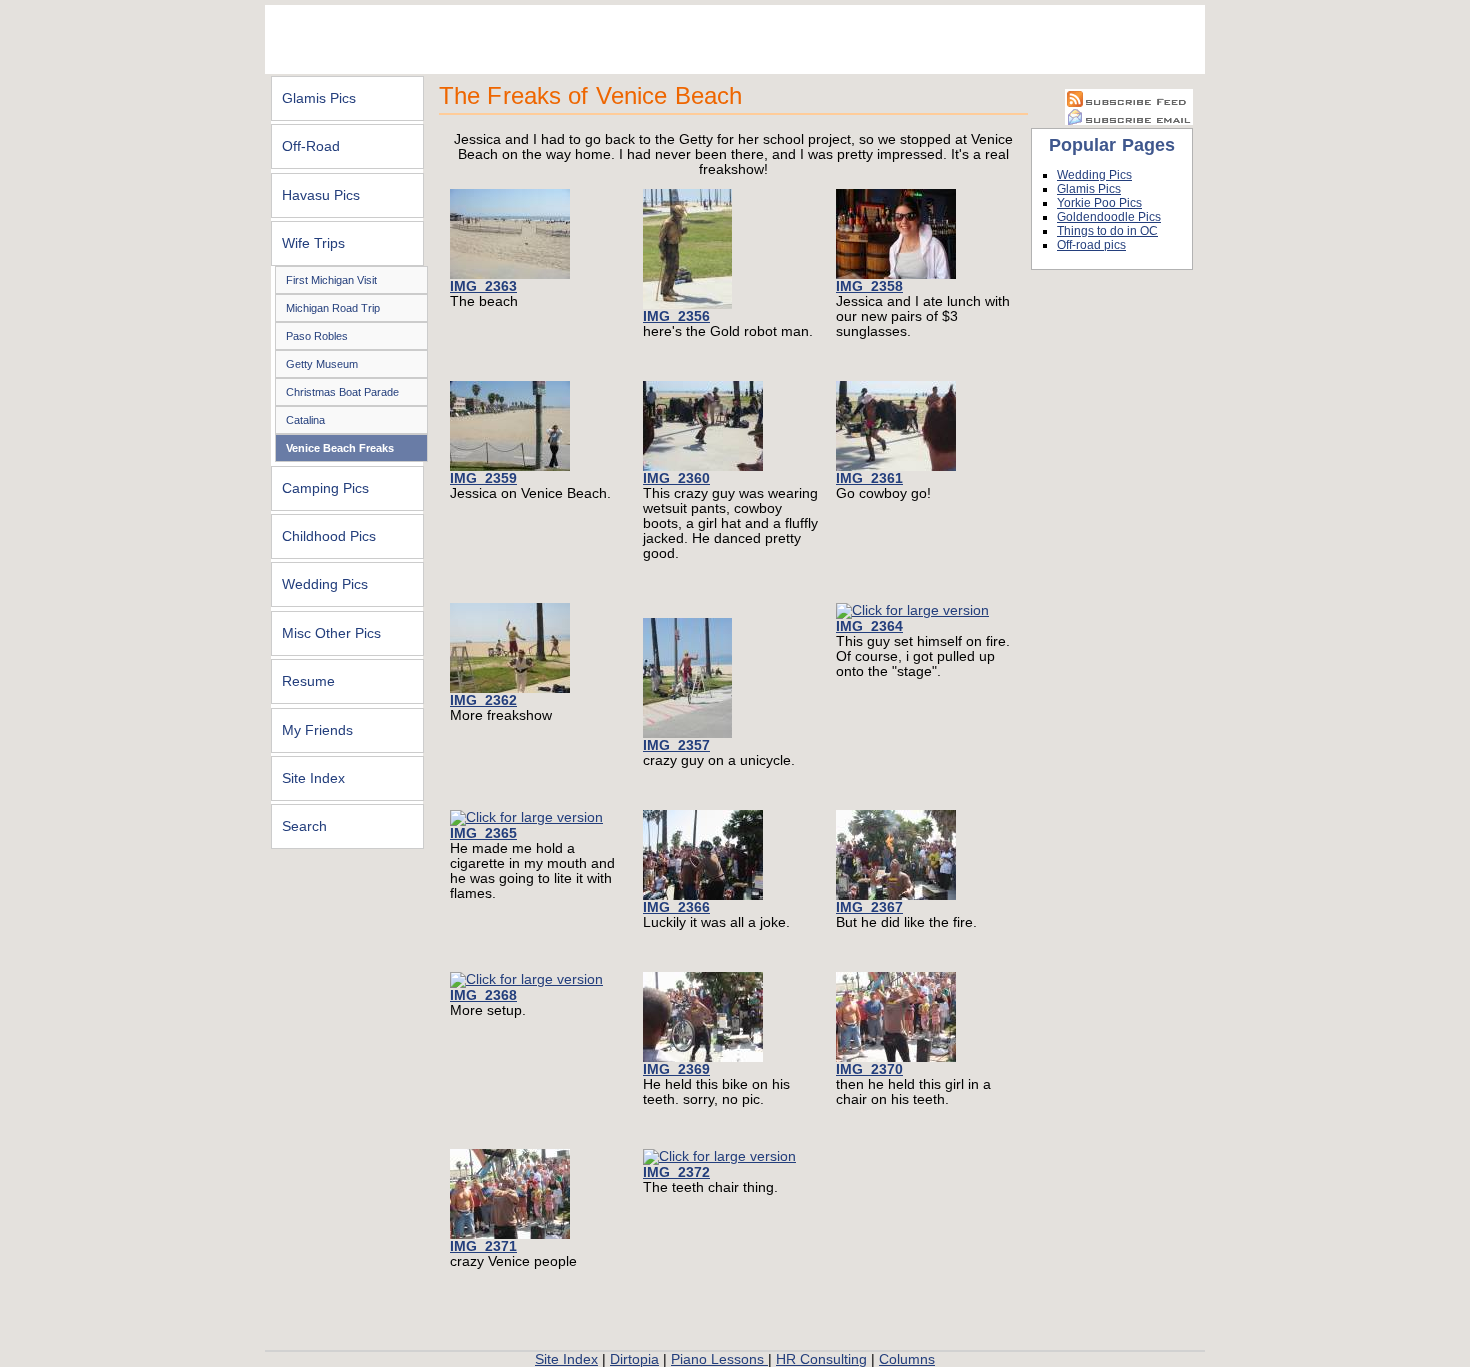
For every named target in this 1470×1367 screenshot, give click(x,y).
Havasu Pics (321, 195)
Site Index (313, 778)
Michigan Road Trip (333, 308)
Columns (907, 1359)
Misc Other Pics (331, 633)
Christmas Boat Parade (342, 392)
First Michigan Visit (331, 280)
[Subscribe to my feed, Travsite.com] (1129, 102)
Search (304, 826)
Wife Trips (313, 243)
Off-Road (311, 146)
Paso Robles (317, 336)
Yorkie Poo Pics (1099, 203)
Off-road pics (1091, 245)
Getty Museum (322, 364)
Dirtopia (634, 1359)
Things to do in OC (1107, 231)
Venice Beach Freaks (340, 448)
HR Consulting (821, 1359)
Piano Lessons (719, 1359)
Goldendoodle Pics (1109, 217)
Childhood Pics (329, 536)
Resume (308, 681)
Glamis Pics (319, 98)
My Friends (317, 730)
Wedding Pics (325, 584)
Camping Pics (325, 488)
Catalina (305, 420)
